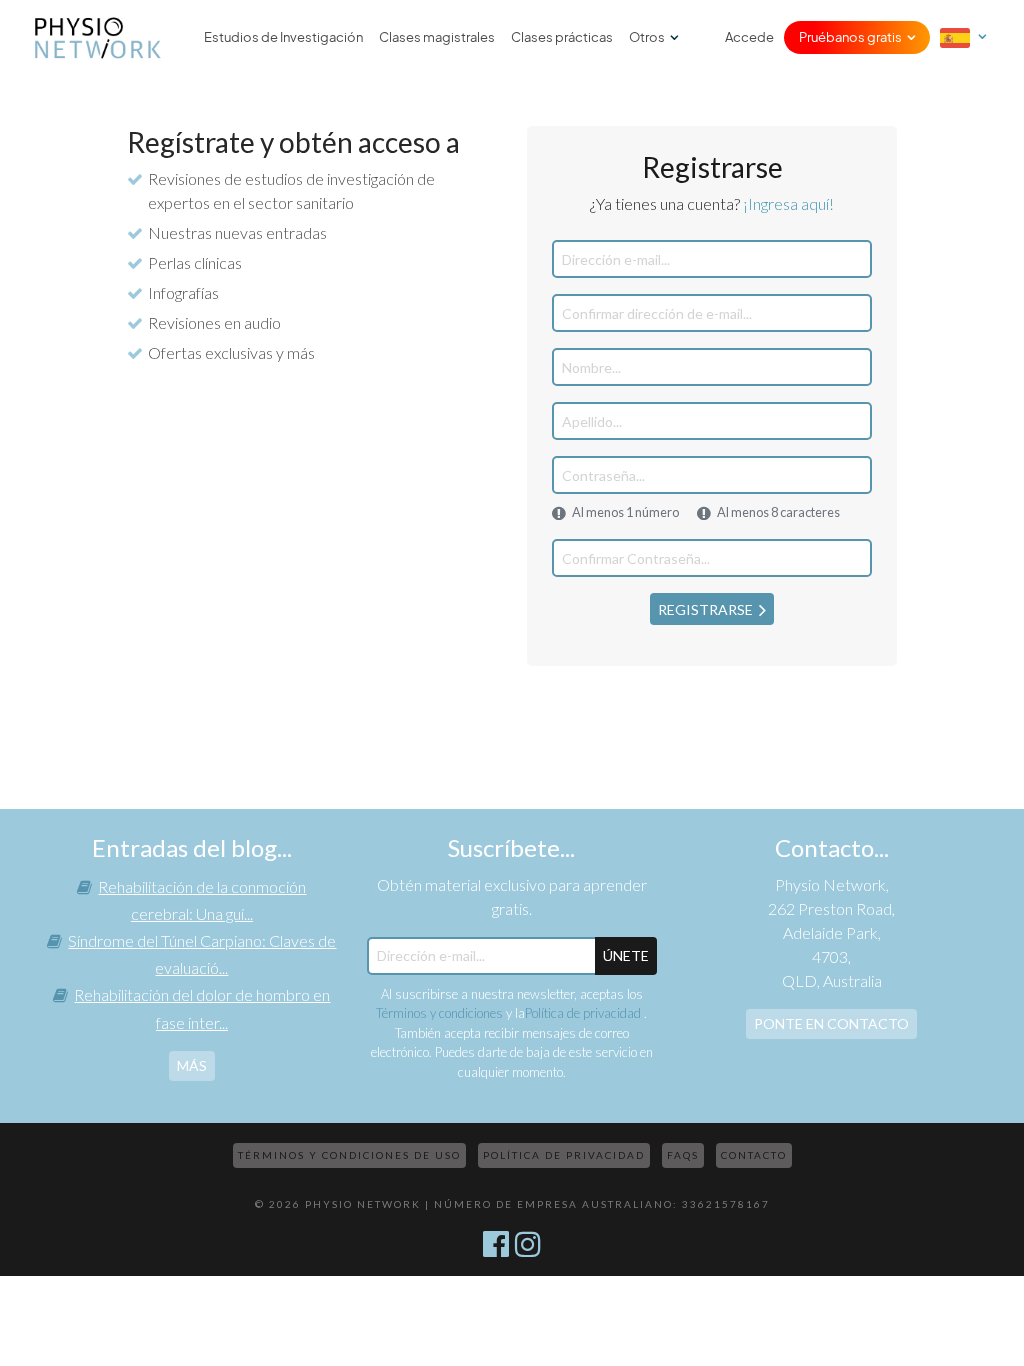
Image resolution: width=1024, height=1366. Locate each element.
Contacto (754, 1155)
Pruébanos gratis (850, 37)
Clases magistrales (437, 37)
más (192, 1065)
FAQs (683, 1155)
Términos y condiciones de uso (349, 1155)
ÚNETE (626, 955)
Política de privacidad (584, 1013)
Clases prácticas (562, 37)
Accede (749, 37)
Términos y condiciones (439, 1013)
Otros (647, 37)
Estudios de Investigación (283, 37)
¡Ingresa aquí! (788, 203)
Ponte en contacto (831, 1023)
